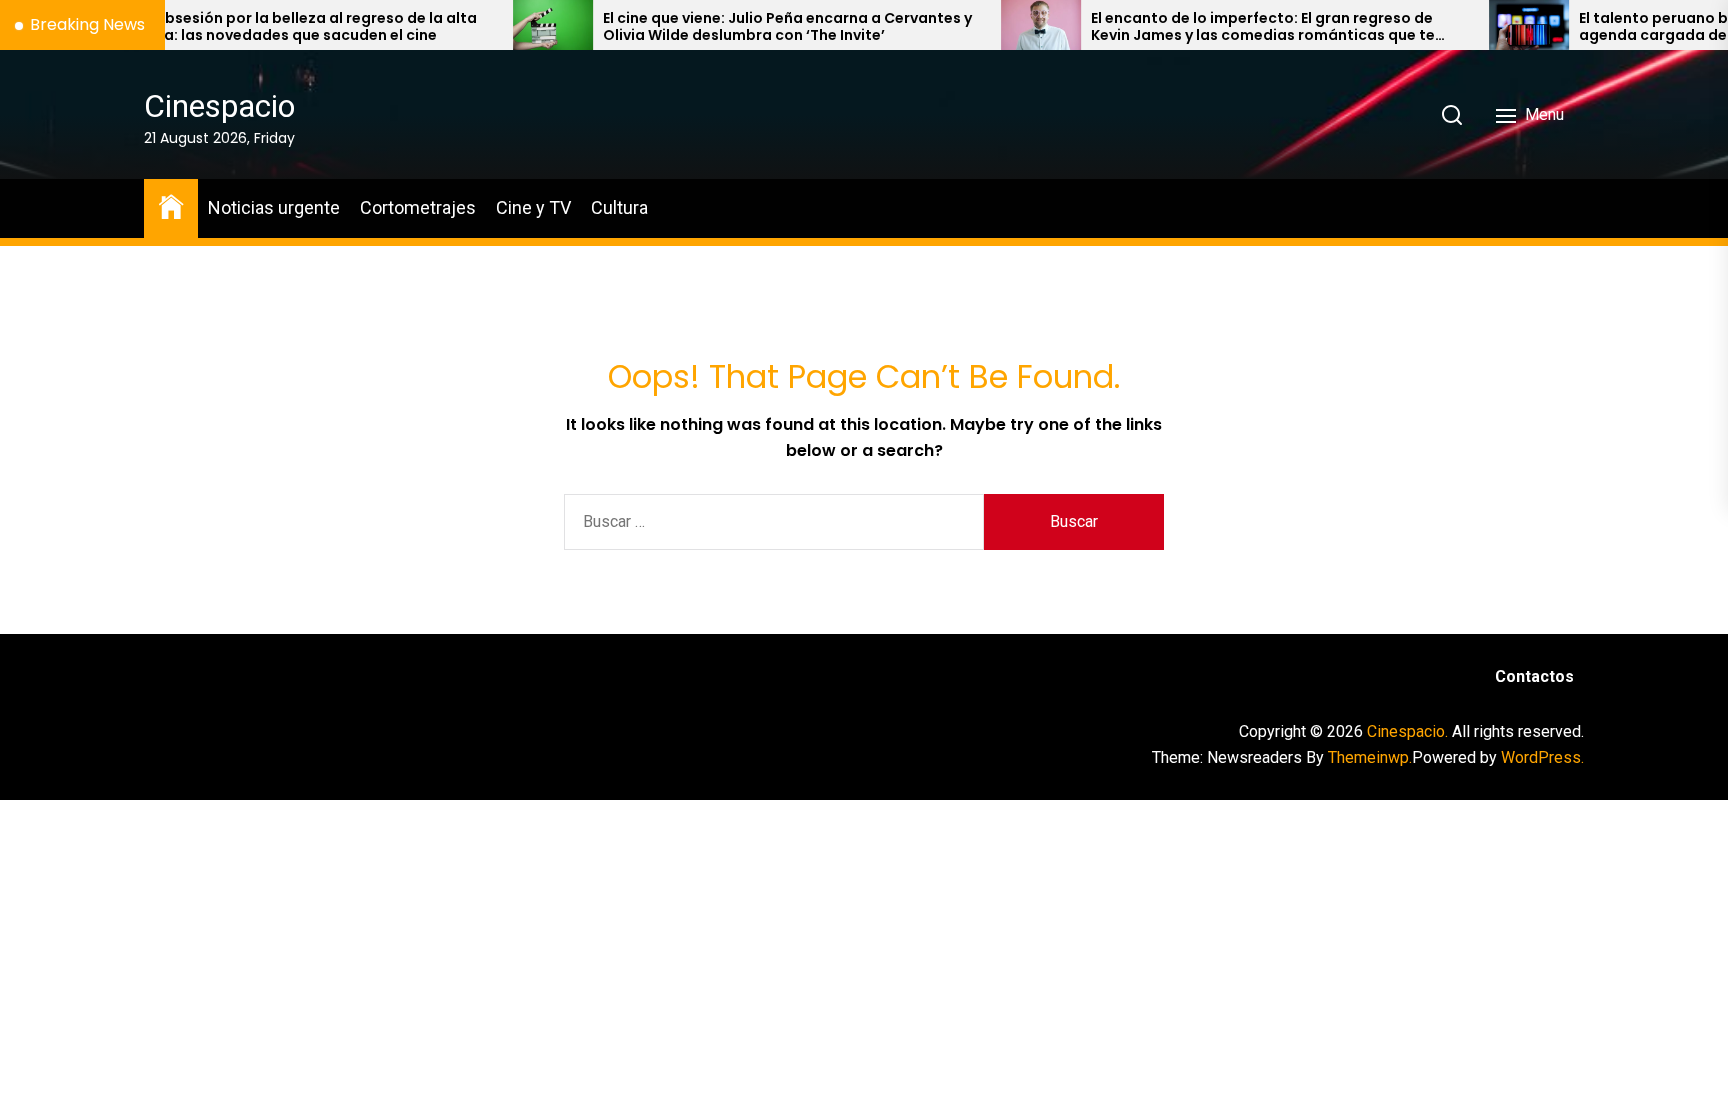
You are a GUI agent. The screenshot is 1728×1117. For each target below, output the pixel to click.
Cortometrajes (418, 207)
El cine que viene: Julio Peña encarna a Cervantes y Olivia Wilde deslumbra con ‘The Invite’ (738, 27)
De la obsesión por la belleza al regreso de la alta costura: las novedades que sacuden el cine (247, 27)
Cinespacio (219, 106)
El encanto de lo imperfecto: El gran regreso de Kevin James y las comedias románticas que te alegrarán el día (1214, 27)
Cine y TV (533, 207)
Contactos (1534, 676)
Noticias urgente (274, 207)
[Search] (1452, 115)
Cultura (619, 207)
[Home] (171, 205)
